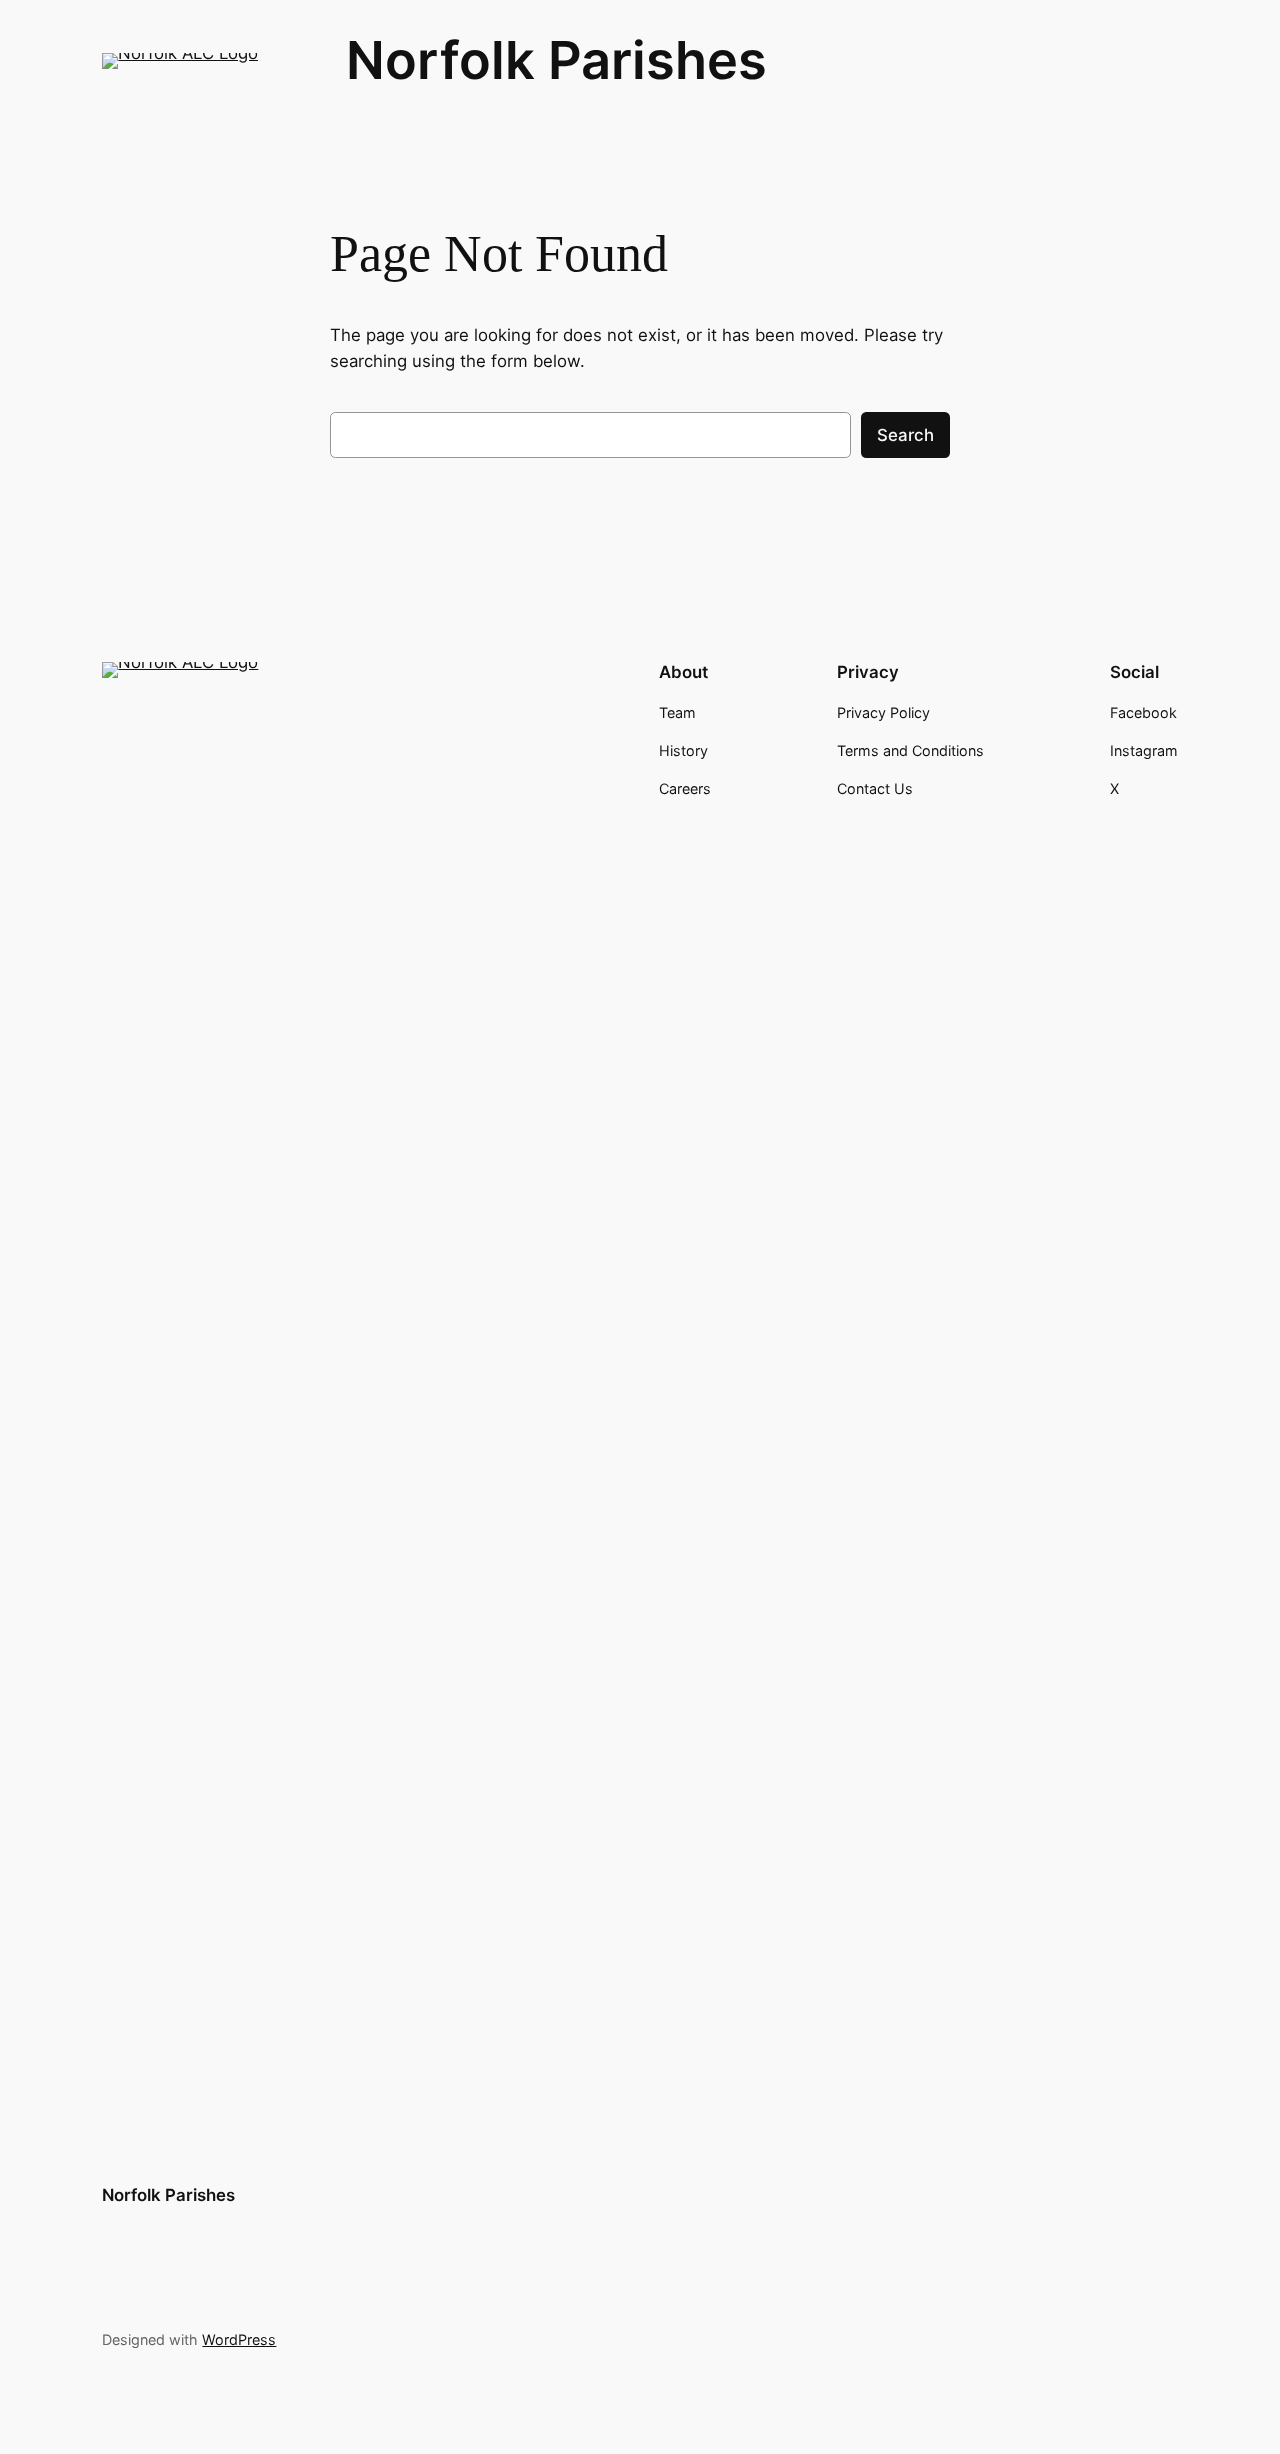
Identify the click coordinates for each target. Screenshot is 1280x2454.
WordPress (239, 2339)
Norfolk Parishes (556, 60)
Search (905, 435)
